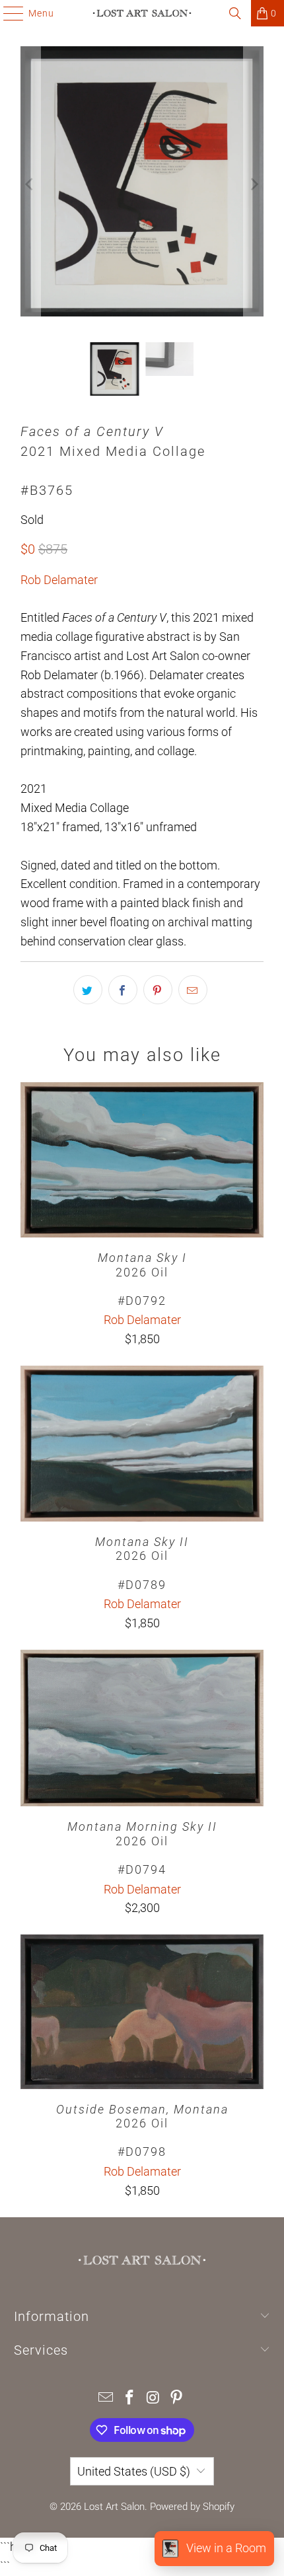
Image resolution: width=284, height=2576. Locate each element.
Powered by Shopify (192, 2507)
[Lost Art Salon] (142, 13)
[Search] (235, 13)
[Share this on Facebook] (123, 990)
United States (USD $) (134, 2471)
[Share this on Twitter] (88, 990)
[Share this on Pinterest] (158, 990)
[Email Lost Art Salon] (106, 2399)
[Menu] (7, 13)
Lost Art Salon (114, 2507)
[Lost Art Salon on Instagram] (153, 2399)
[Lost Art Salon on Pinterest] (177, 2399)
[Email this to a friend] (193, 990)
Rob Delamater (59, 580)
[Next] (254, 184)
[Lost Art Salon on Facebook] (129, 2399)
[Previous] (30, 184)
